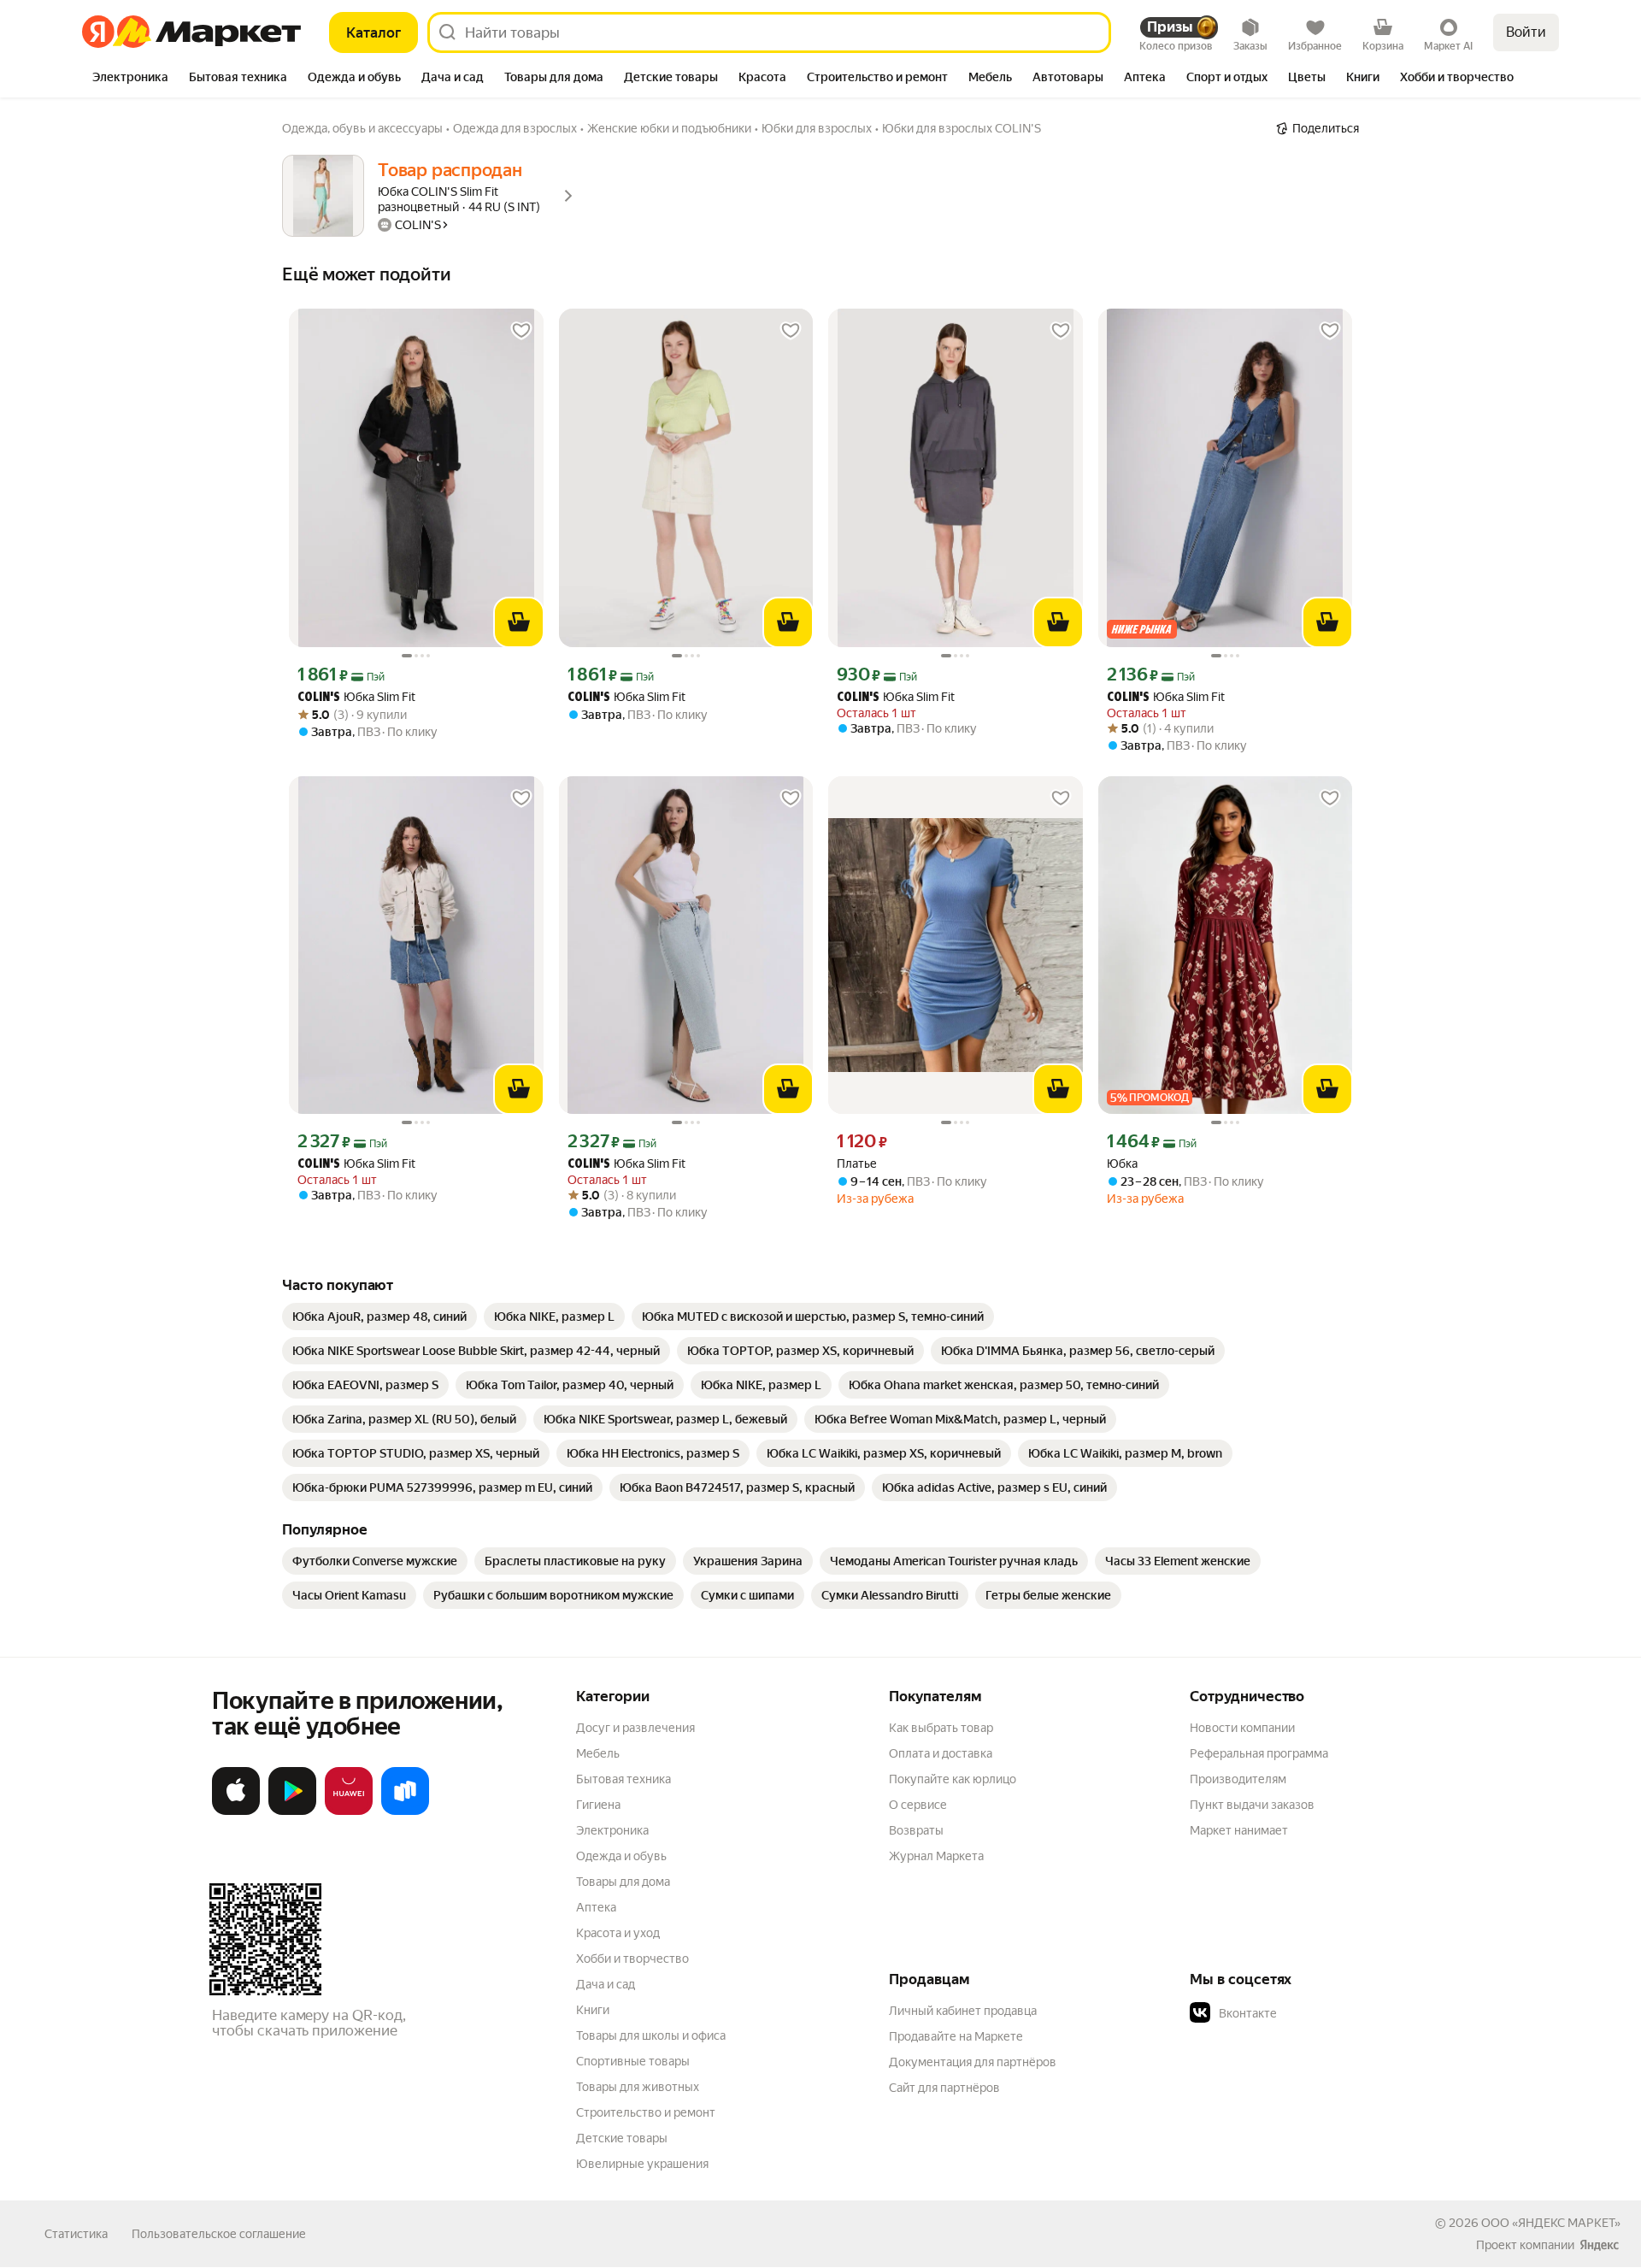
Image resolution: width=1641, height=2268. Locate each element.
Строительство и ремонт (646, 2112)
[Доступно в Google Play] (292, 1811)
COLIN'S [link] (319, 698)
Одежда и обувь (621, 1856)
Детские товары (622, 2138)
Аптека (596, 1907)
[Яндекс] (1599, 2245)
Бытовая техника (623, 1779)
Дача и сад (606, 1984)
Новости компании (1242, 1728)
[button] (1309, 2013)
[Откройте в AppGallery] (349, 1811)
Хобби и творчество (632, 1959)
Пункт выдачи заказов (1252, 1805)
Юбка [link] (1122, 1163)
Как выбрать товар (941, 1728)
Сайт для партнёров (944, 2088)
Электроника (612, 1830)
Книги (593, 2010)
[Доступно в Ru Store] (405, 1811)
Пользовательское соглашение (219, 2234)
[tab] (130, 79)
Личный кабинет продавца (963, 2011)
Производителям (1238, 1779)
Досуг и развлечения (635, 1728)
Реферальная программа (1259, 1753)
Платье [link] (857, 1163)
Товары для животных (638, 2087)
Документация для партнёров (973, 2062)
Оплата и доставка (941, 1753)
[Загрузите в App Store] (236, 1811)
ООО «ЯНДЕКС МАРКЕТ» (1551, 2223)
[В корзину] (519, 622)
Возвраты (916, 1830)
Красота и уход (618, 1933)
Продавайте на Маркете (956, 2036)
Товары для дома (623, 1882)
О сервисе (918, 1805)
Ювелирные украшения (642, 2164)
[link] (379, 1317)
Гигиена (598, 1805)
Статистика (76, 2234)
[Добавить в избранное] (521, 331)
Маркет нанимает (1239, 1830)
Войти (1526, 32)
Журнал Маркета (936, 1856)
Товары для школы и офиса (651, 2035)
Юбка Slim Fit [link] (356, 697)
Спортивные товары (633, 2061)
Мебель (598, 1753)
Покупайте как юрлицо (953, 1779)
